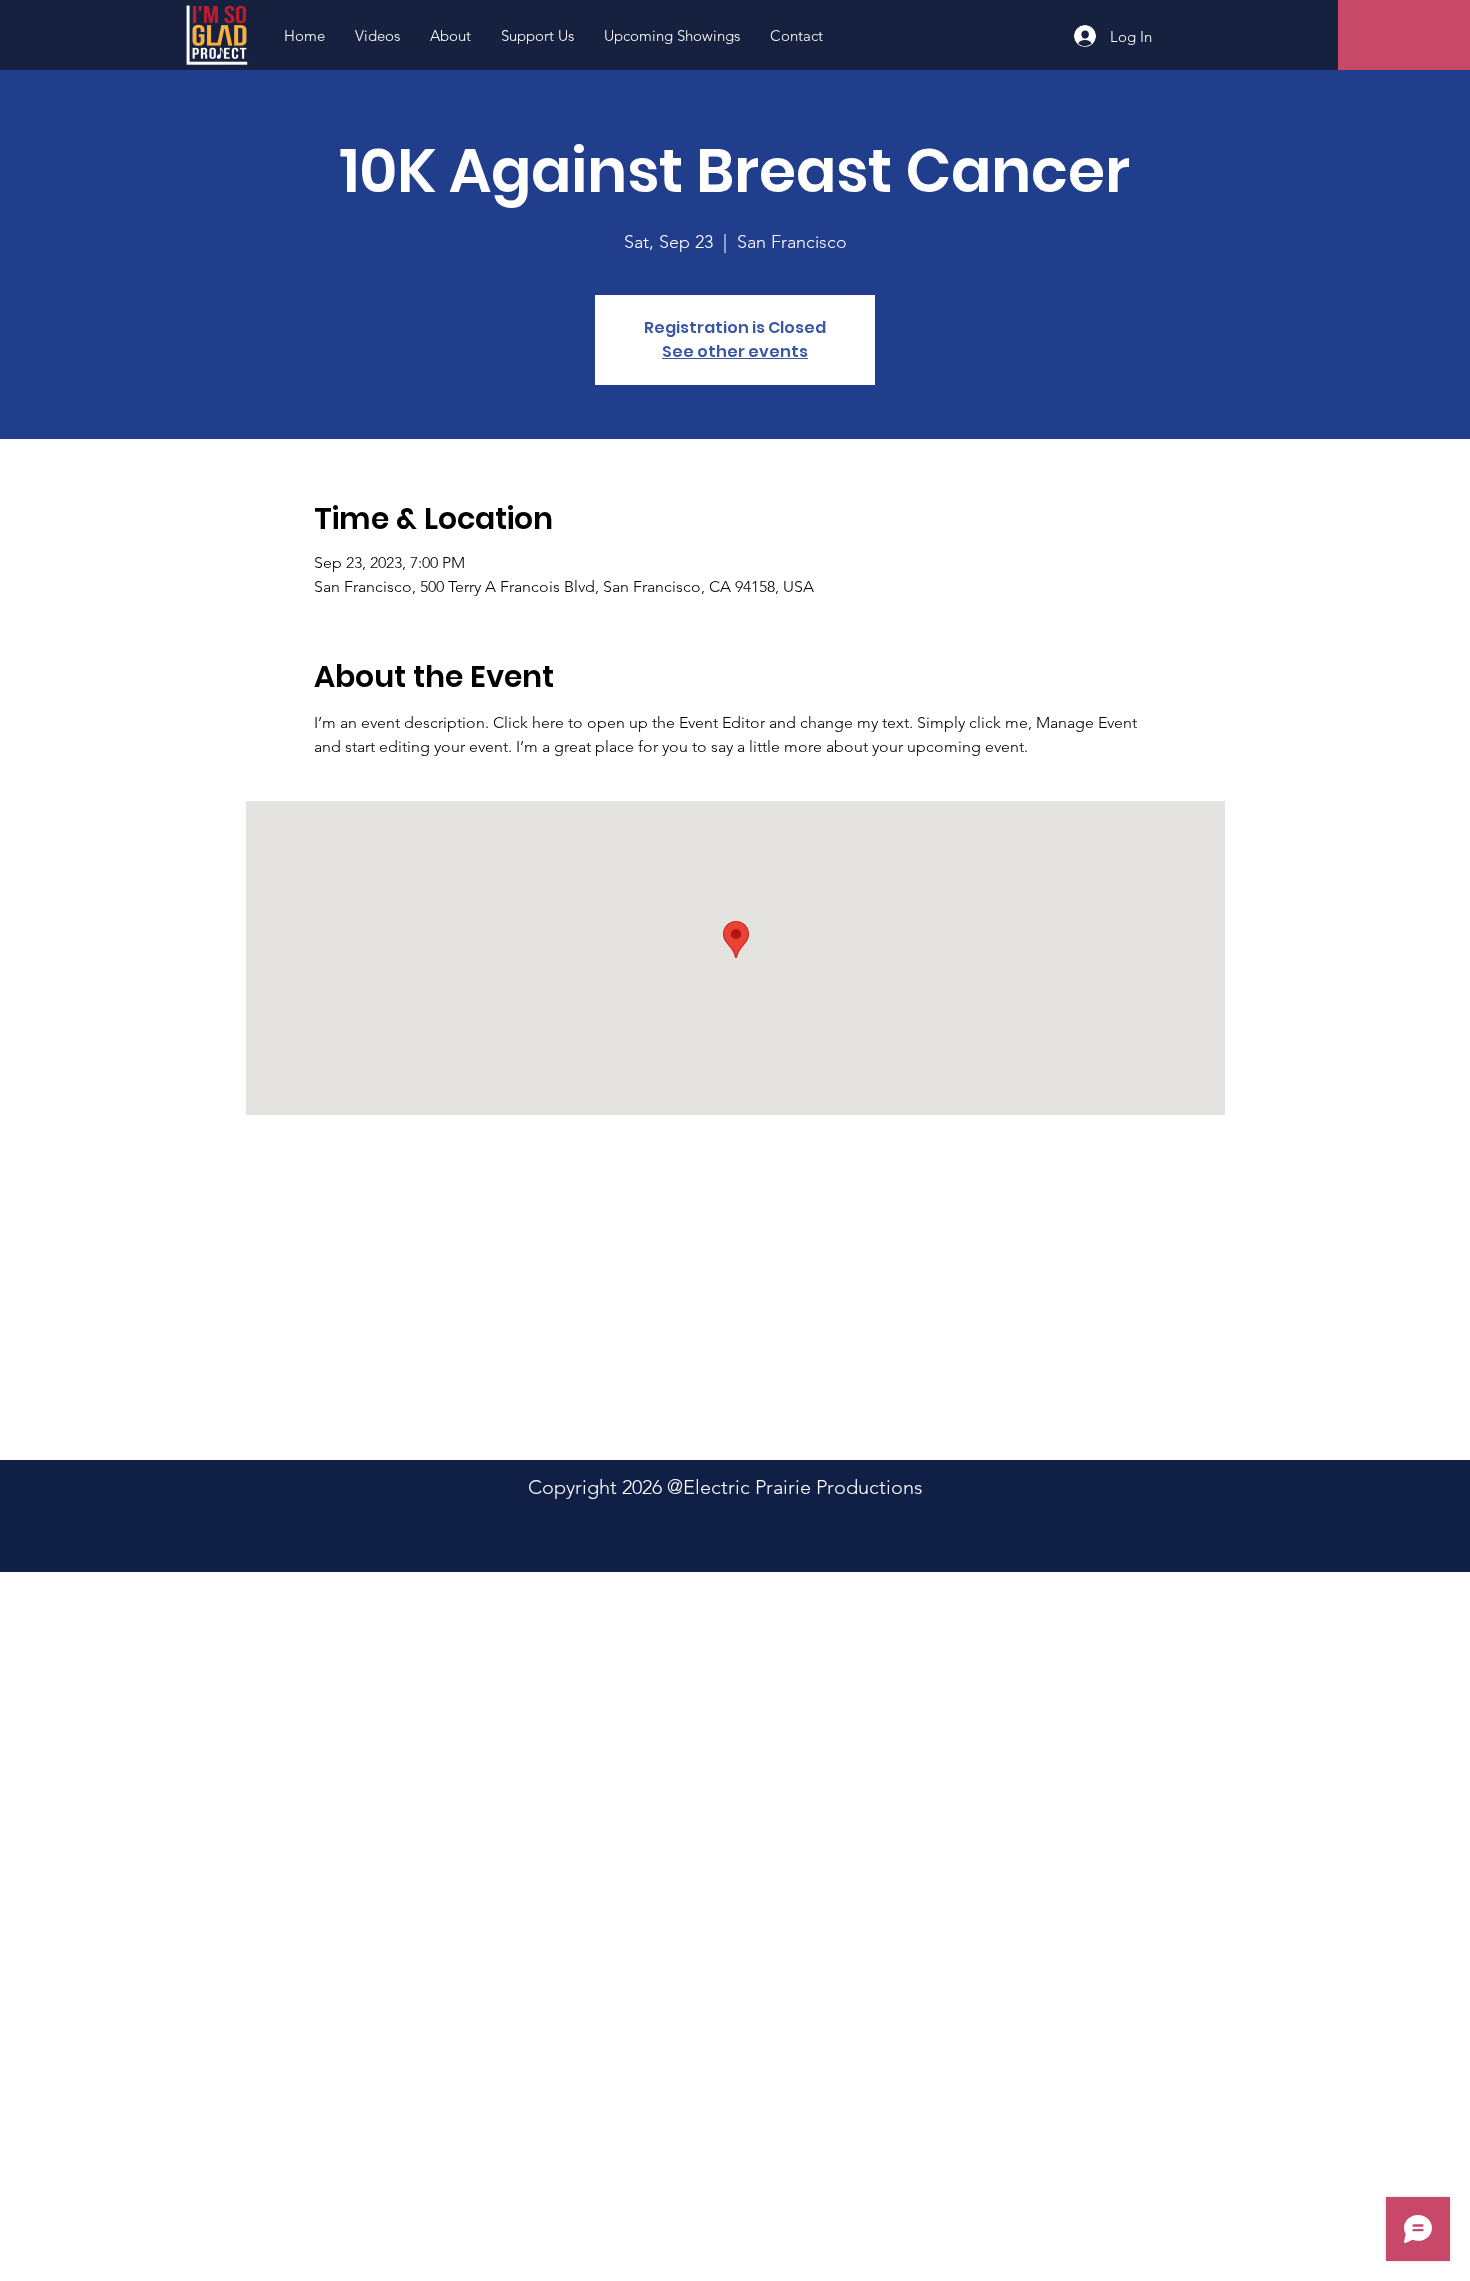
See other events (735, 351)
